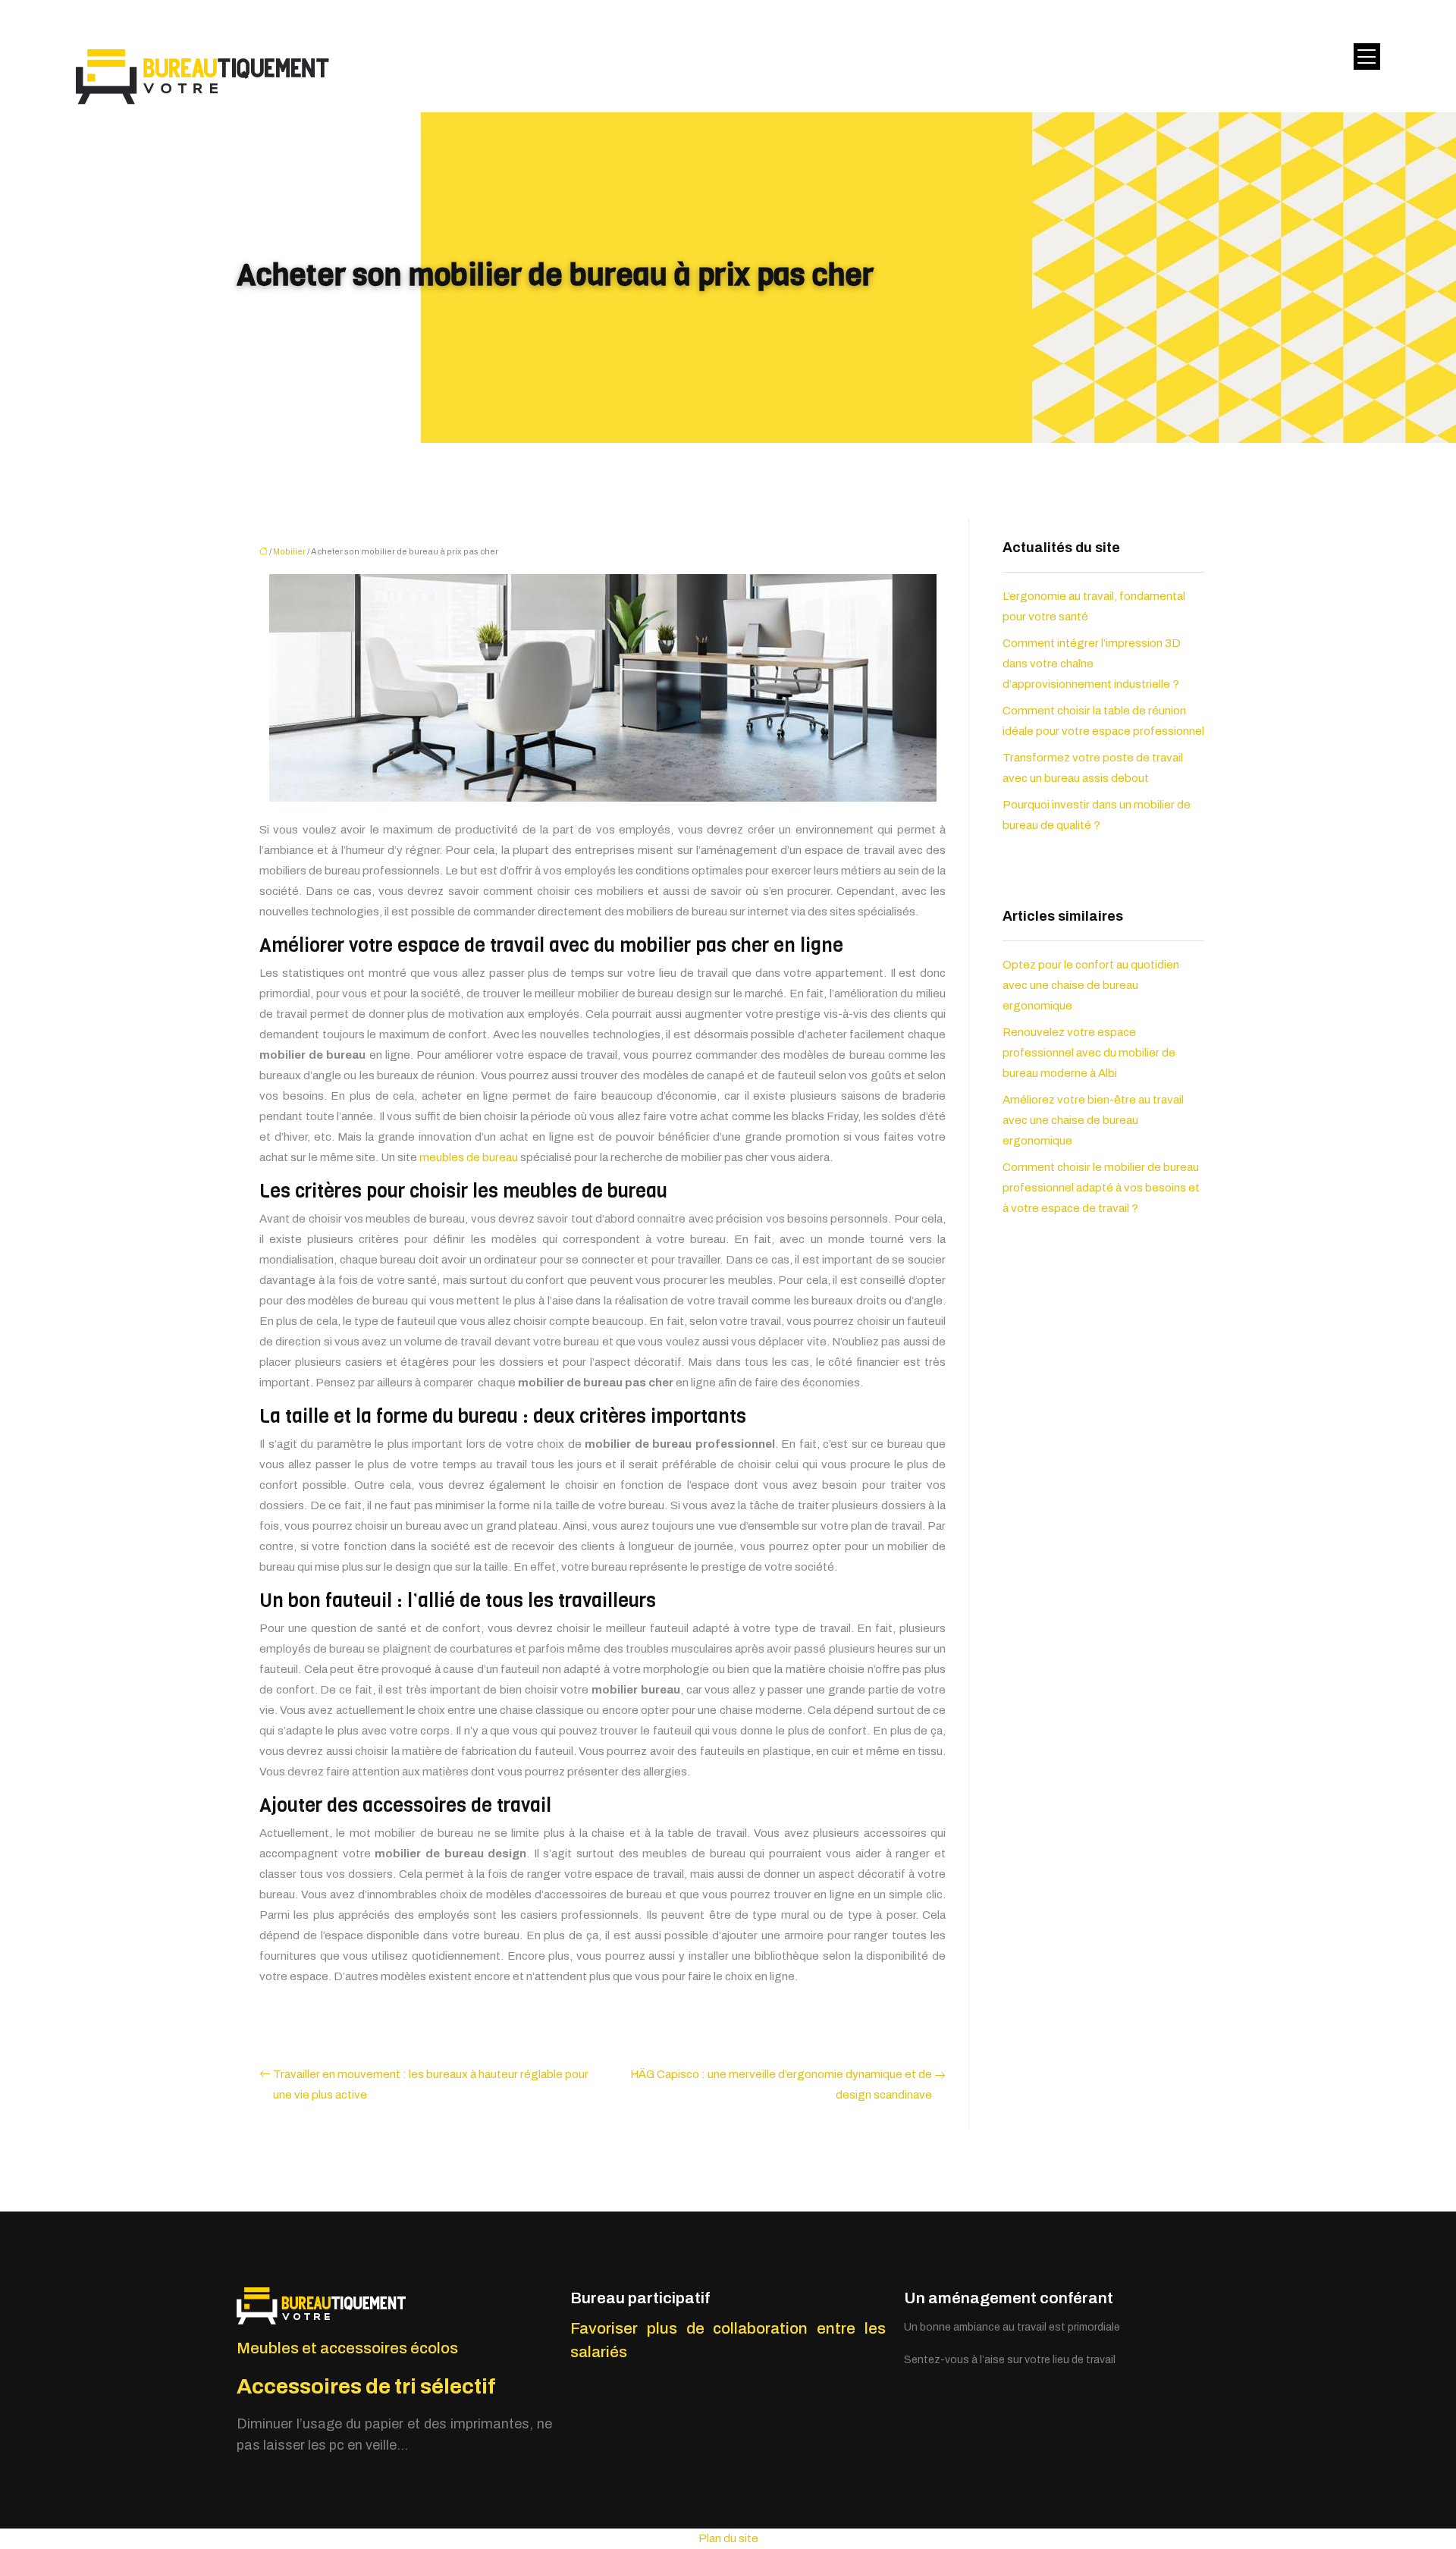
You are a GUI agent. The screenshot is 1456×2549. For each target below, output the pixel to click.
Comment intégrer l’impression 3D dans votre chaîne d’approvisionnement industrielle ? (1092, 664)
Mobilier (289, 551)
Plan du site (728, 2538)
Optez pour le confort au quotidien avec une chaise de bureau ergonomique (1091, 985)
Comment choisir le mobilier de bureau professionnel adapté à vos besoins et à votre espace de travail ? (1101, 1188)
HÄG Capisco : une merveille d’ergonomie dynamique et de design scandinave (781, 2084)
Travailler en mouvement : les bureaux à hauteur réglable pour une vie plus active (431, 2084)
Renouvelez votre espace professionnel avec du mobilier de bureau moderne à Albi (1089, 1053)
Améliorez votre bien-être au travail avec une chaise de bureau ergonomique (1093, 1120)
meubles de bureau (469, 1157)
